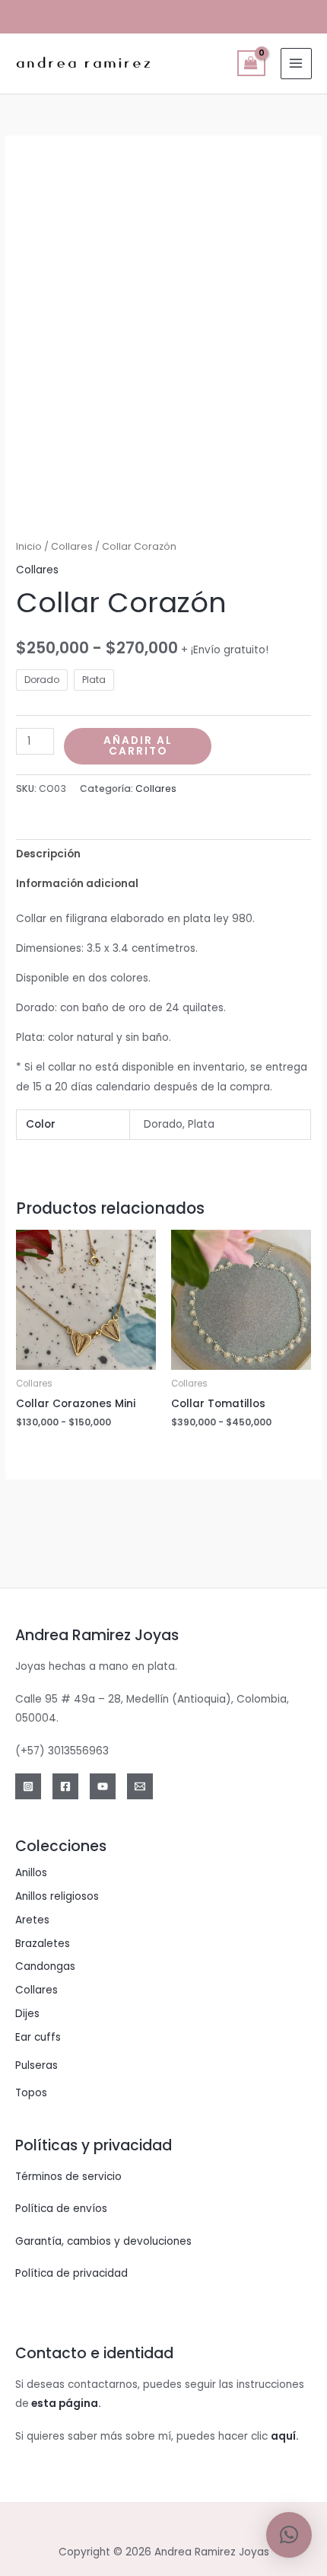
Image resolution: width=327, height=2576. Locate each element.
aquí (283, 2436)
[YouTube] (103, 1786)
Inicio (29, 546)
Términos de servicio (68, 2177)
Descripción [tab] (48, 854)
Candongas (45, 1966)
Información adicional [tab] (77, 884)
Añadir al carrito (138, 746)
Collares (72, 546)
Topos (31, 2093)
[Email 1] (140, 1786)
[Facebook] (65, 1786)
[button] (289, 2535)
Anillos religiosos (57, 1896)
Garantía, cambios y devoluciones (103, 2241)
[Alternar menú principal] (296, 64)
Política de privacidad (71, 2273)
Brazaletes (43, 1944)
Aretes (32, 1920)
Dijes (27, 2014)
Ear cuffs (38, 2037)
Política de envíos (61, 2209)
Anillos (31, 1873)
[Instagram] (28, 1786)
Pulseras (37, 2065)
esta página (65, 2404)
